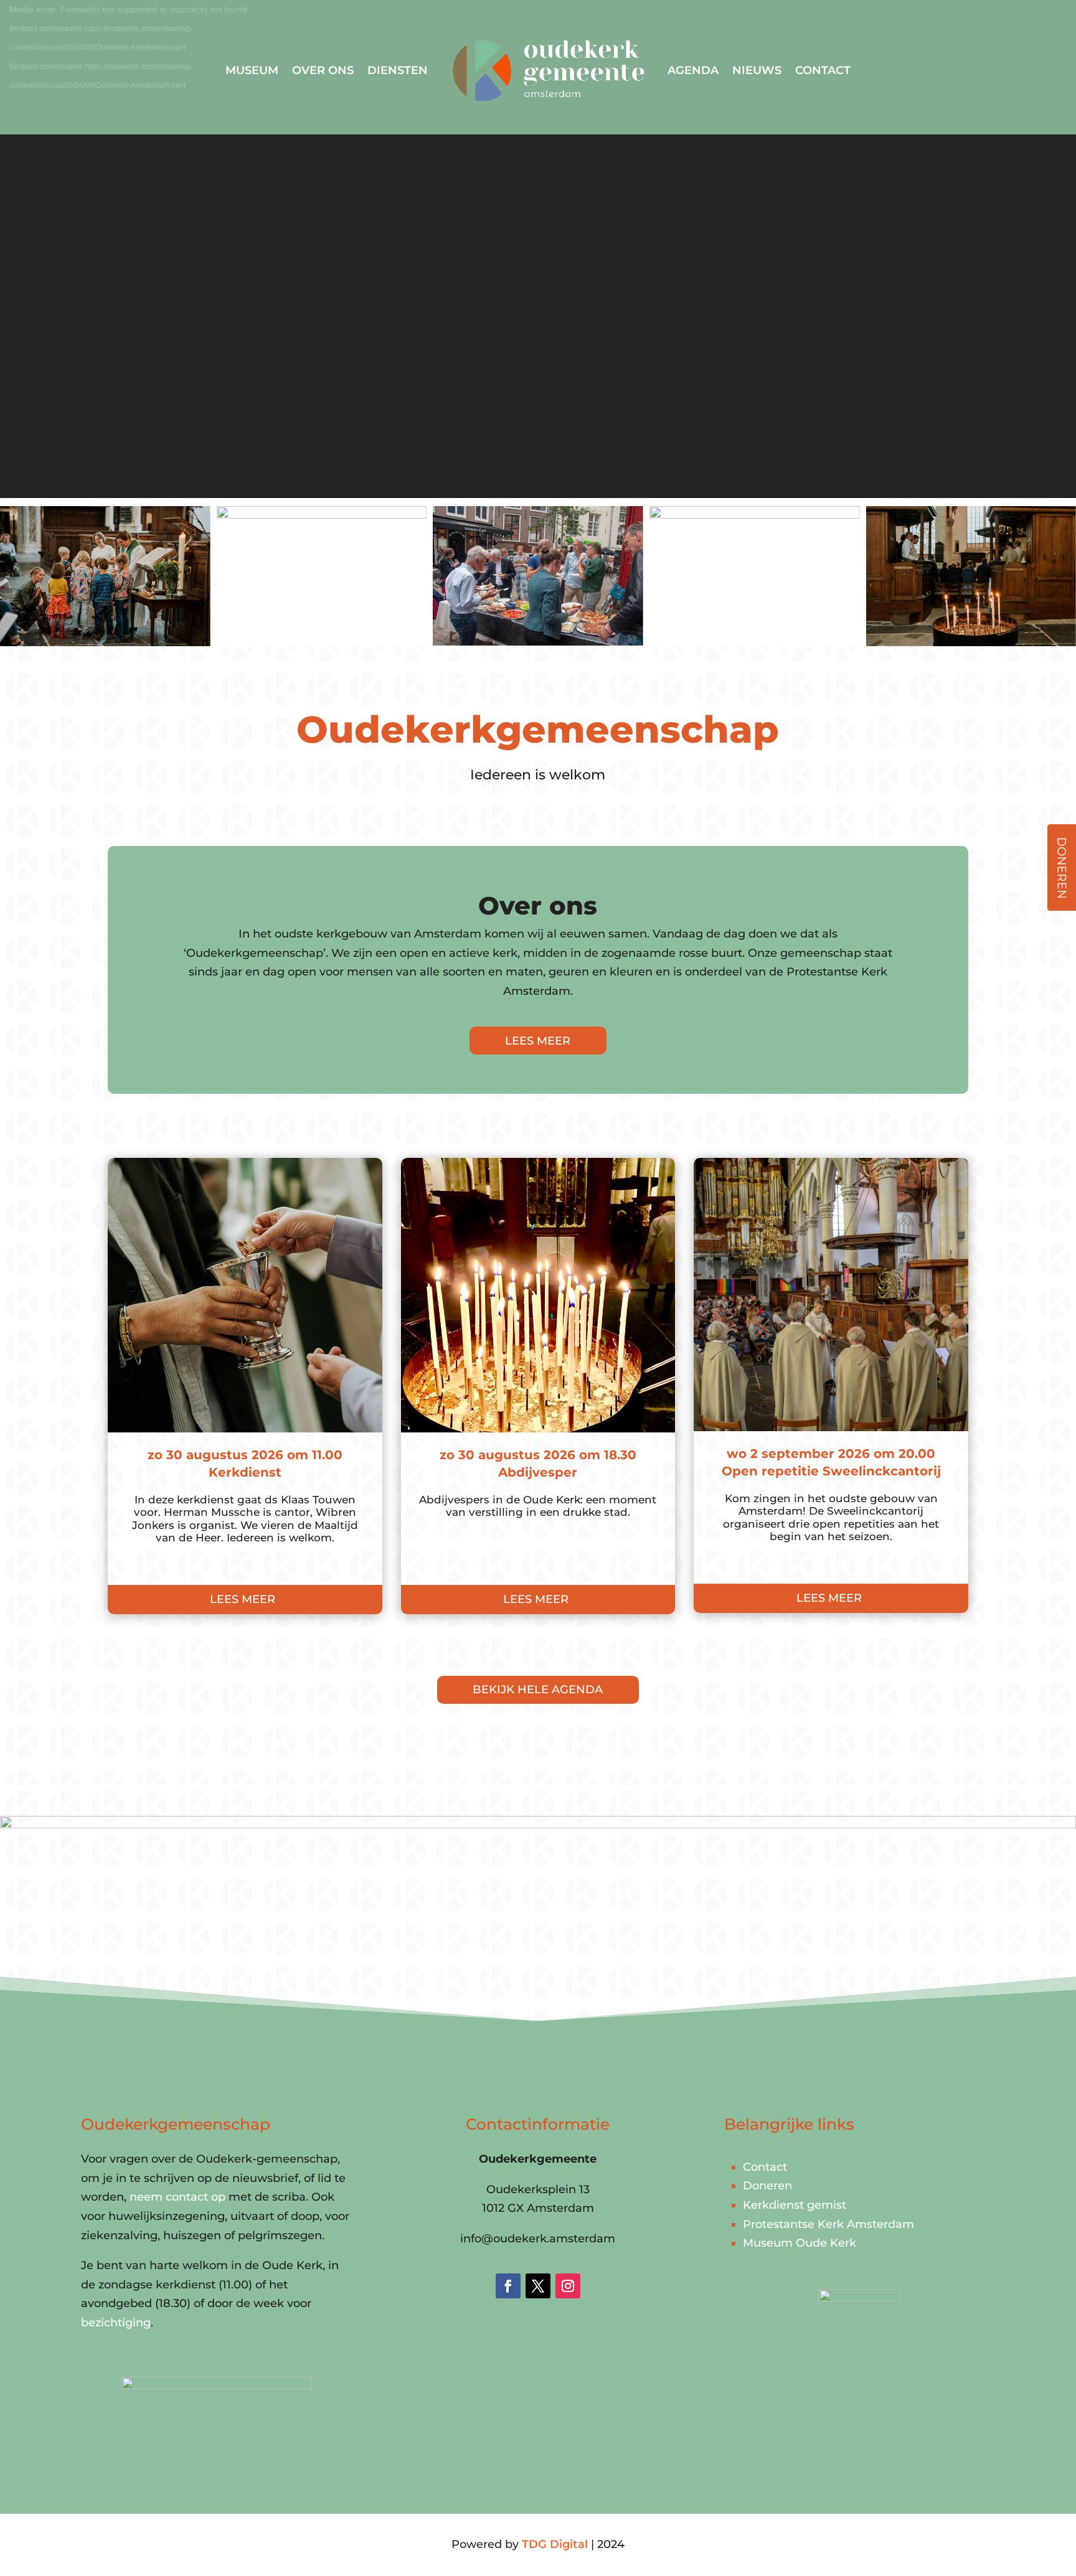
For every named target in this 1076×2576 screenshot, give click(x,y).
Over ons (323, 70)
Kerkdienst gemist (795, 2205)
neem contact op (177, 2197)
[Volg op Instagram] (568, 2286)
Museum (252, 70)
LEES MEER (538, 1041)
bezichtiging (116, 2323)
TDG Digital (555, 2544)
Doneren (767, 2186)
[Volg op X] (538, 2286)
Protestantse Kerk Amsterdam (828, 2224)
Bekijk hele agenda (538, 1690)
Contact (823, 70)
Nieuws (757, 70)
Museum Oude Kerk (800, 2243)
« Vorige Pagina (152, 1642)
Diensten (398, 70)
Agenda (693, 70)
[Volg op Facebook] (508, 2286)
